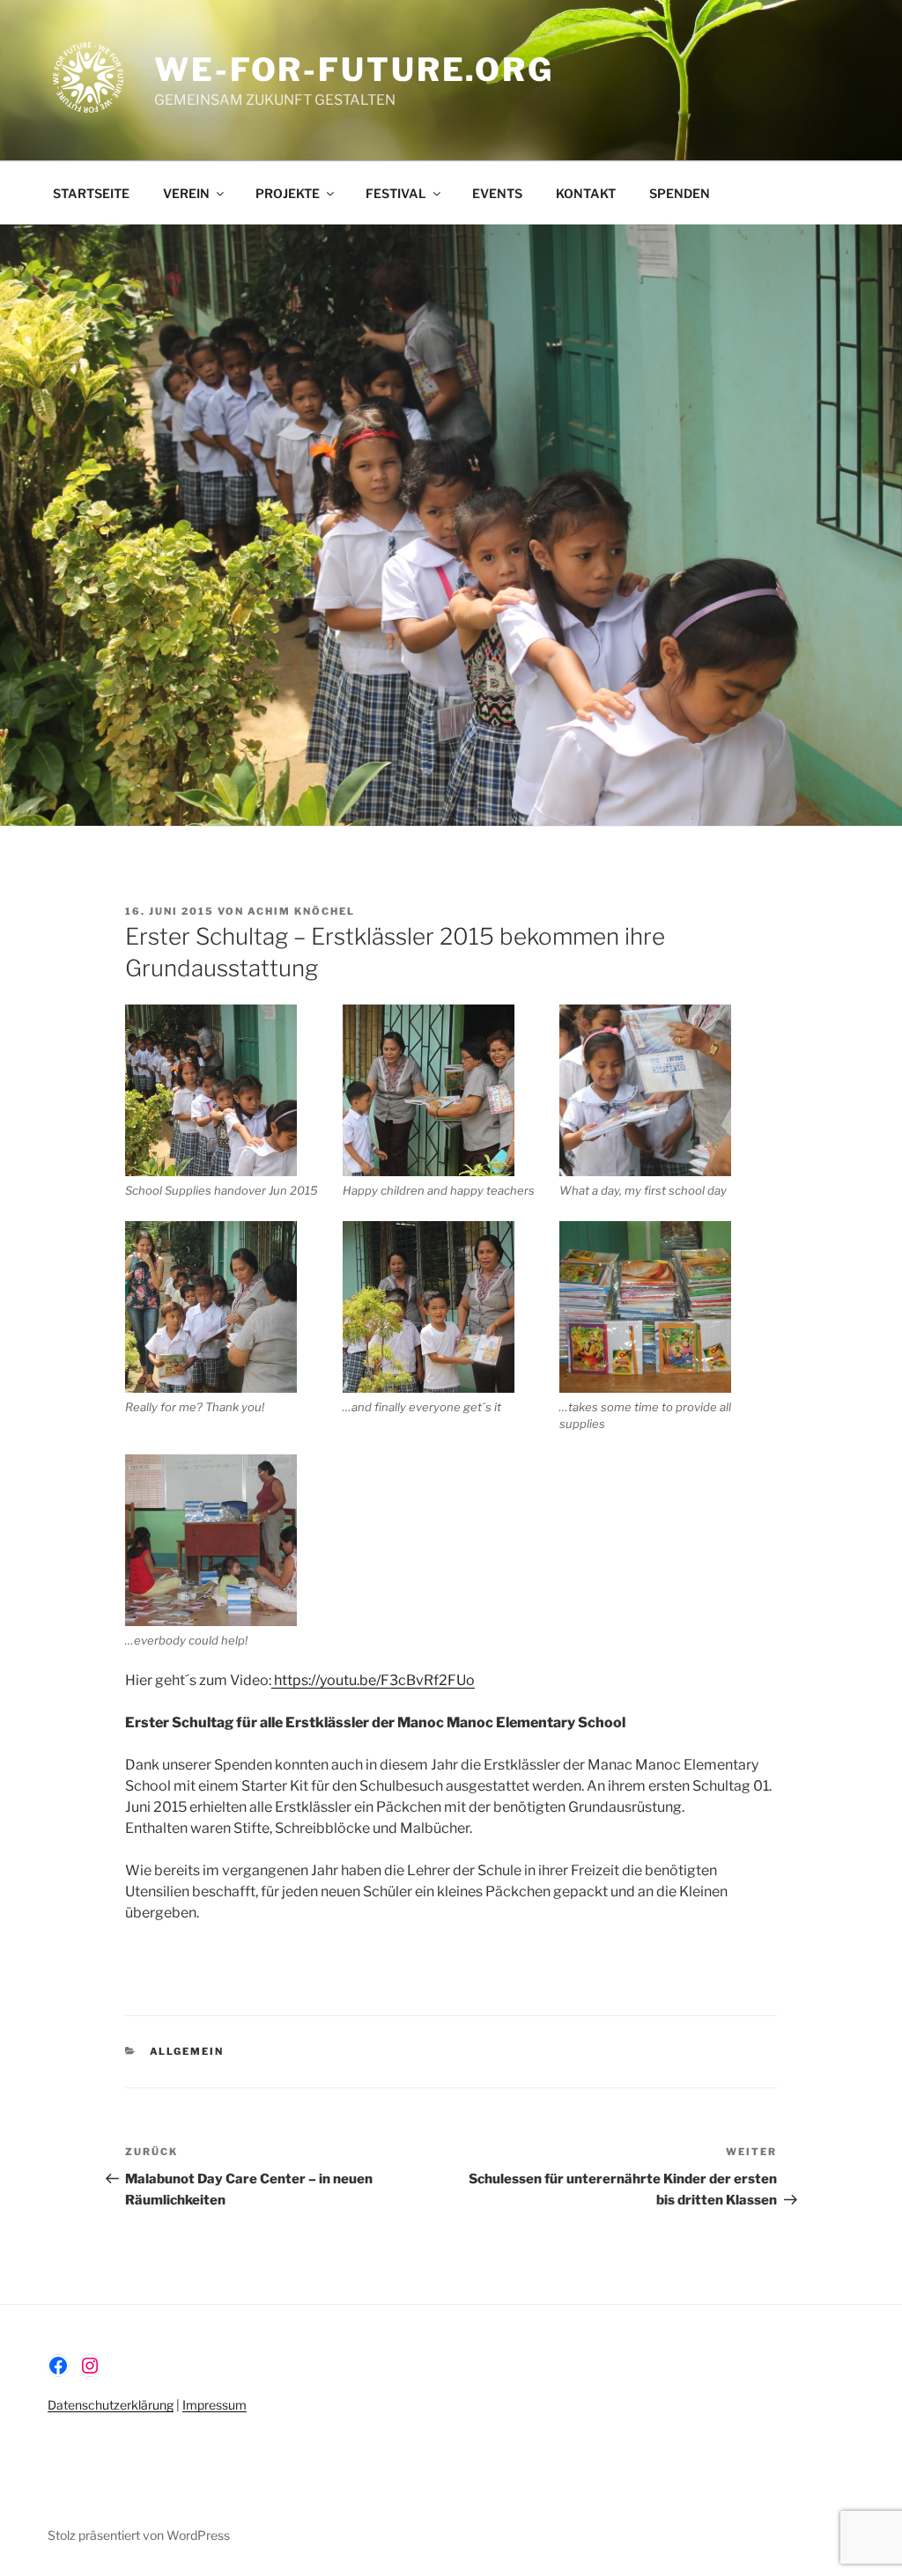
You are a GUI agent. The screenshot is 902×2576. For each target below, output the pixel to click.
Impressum (214, 2405)
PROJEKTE (288, 193)
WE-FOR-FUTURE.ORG (354, 70)
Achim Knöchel (301, 911)
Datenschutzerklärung (111, 2405)
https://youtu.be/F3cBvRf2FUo (373, 1680)
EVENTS (497, 193)
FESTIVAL (396, 193)
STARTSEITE (91, 193)
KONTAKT (586, 193)
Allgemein (187, 2051)
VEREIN (186, 193)
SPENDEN (680, 193)
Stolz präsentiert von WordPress (139, 2535)
